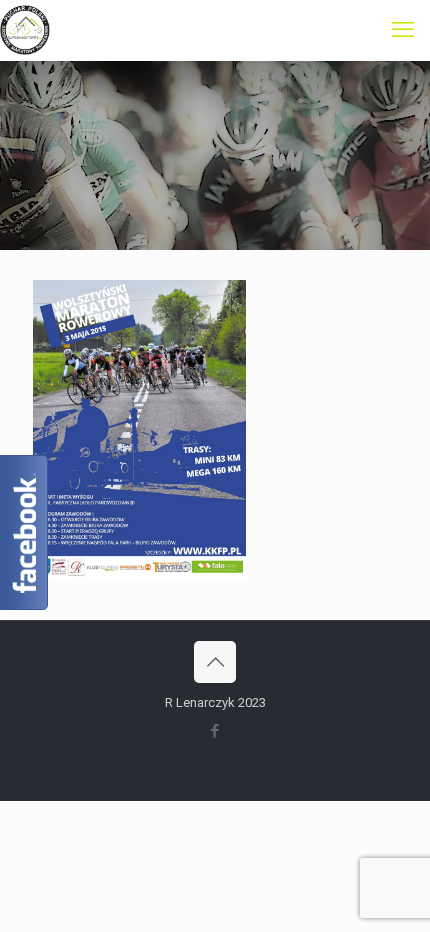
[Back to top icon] (215, 662)
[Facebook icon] (215, 731)
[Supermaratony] (25, 30)
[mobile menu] (403, 30)
